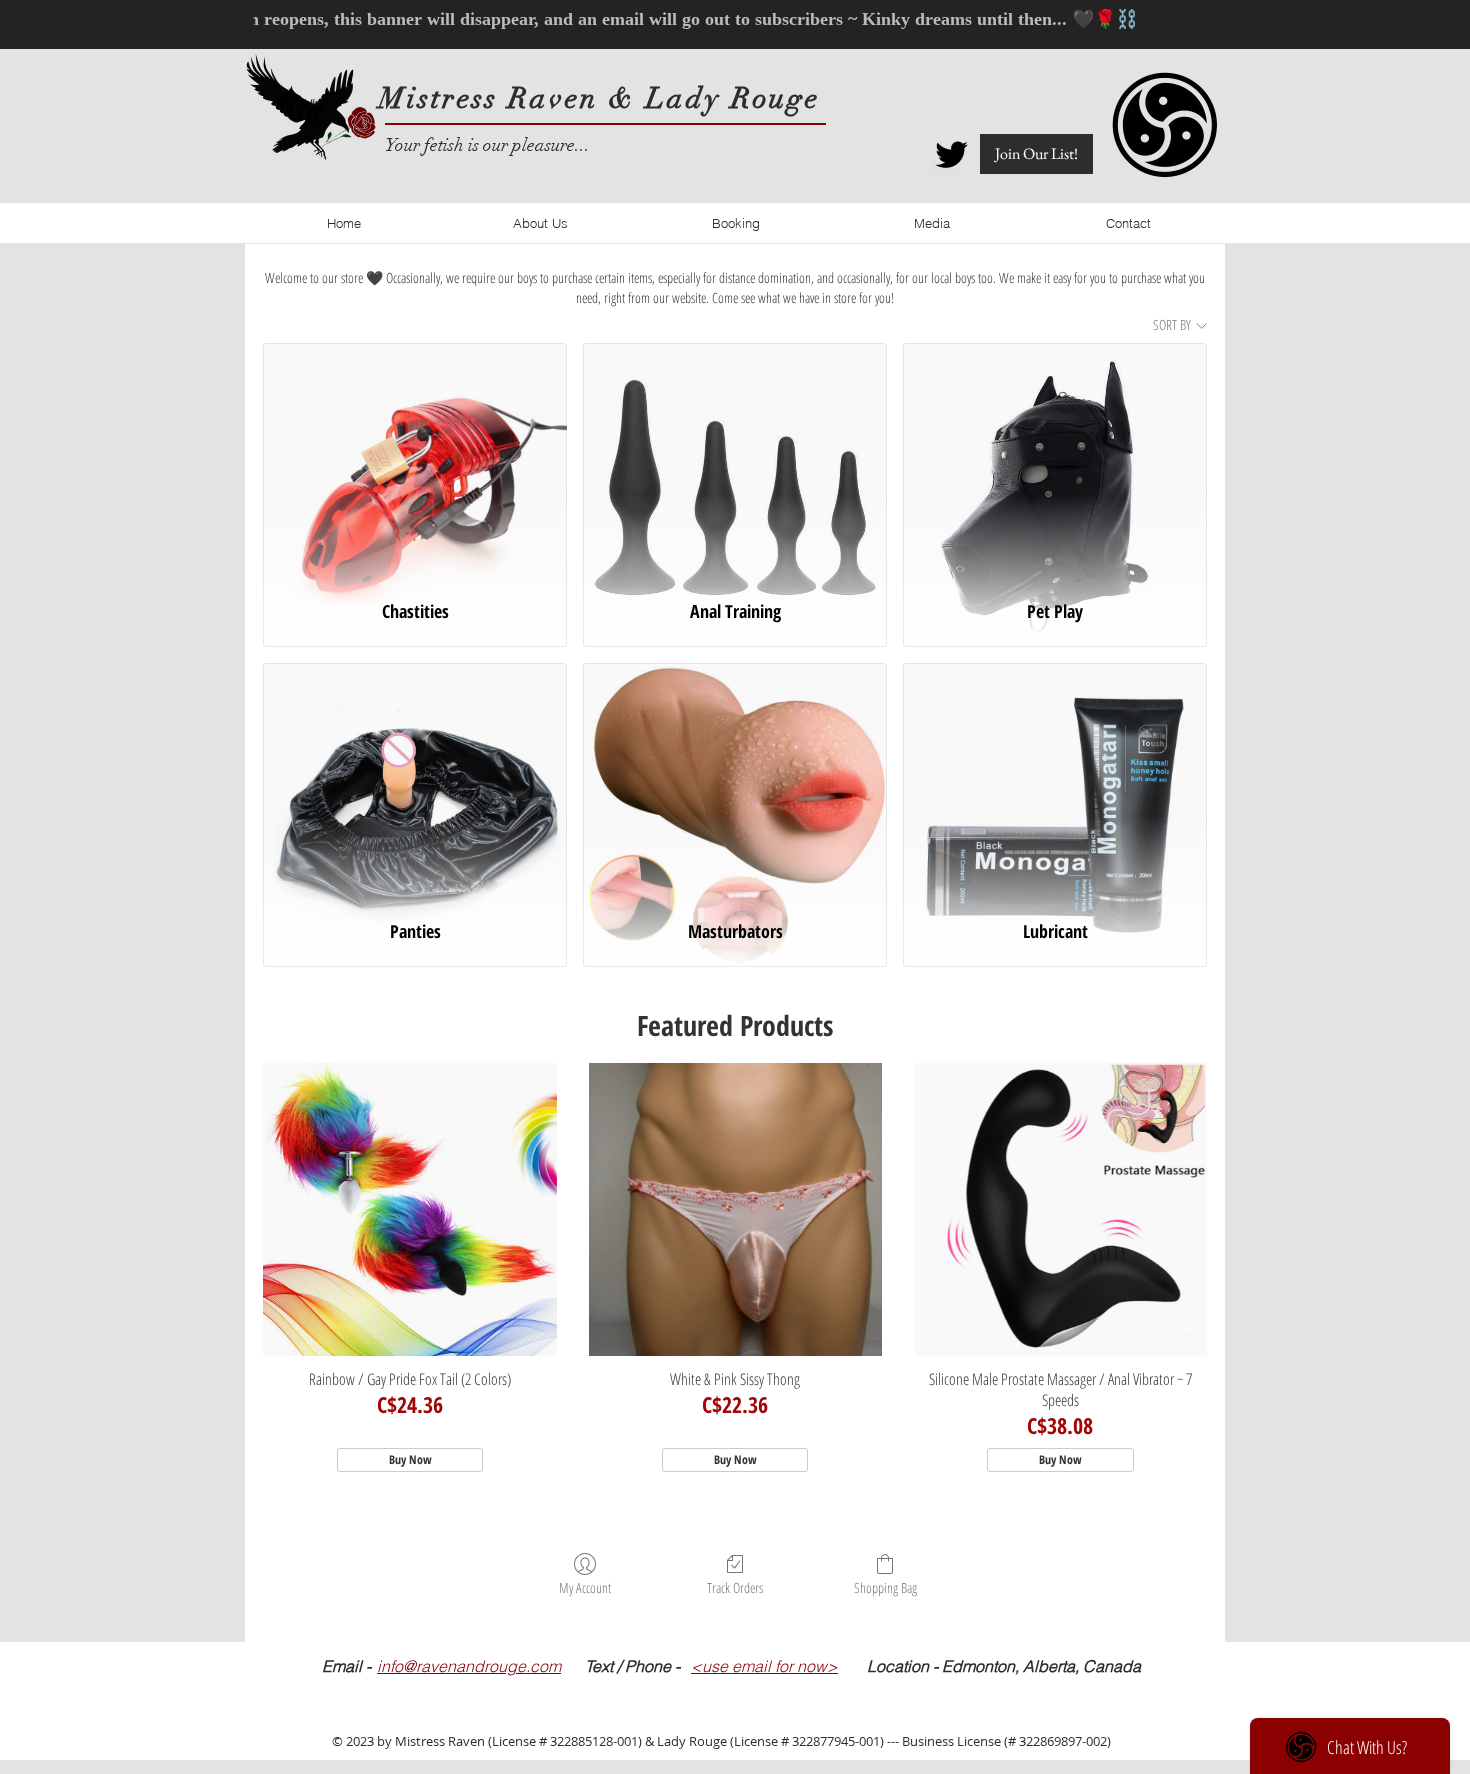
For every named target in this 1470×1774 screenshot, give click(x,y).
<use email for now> (764, 1666)
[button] (1036, 154)
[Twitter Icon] (951, 154)
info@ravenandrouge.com (469, 1666)
